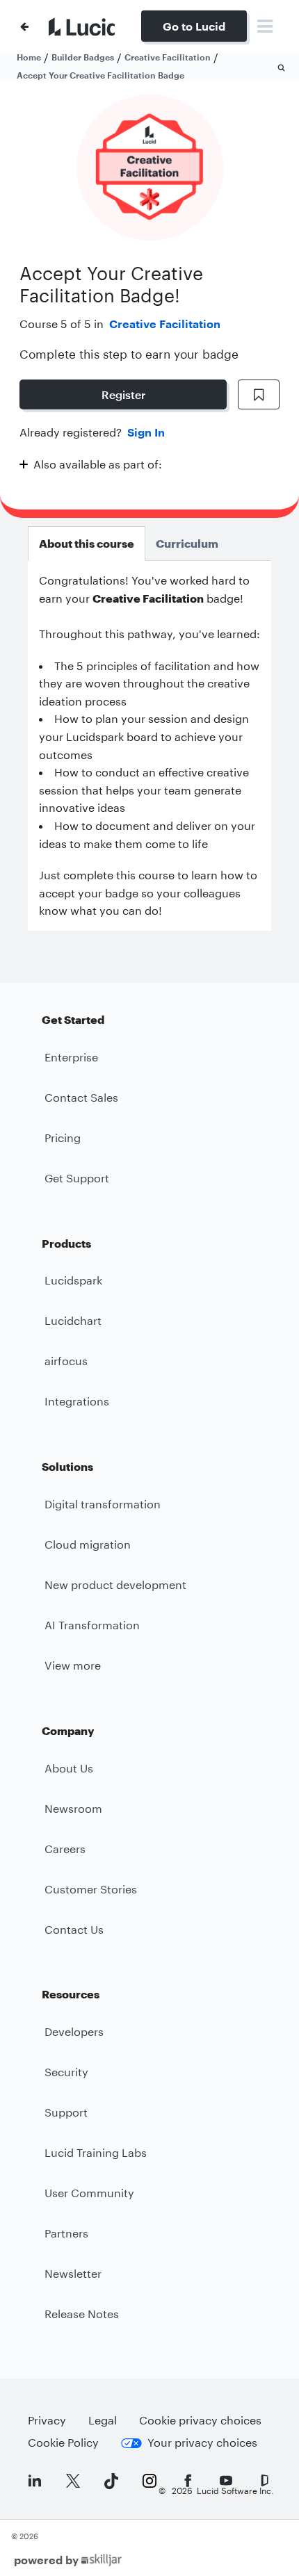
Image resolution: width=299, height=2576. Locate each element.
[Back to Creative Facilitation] (24, 26)
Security (66, 2072)
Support (66, 2112)
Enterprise (71, 1057)
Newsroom (73, 1808)
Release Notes (82, 2314)
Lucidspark (73, 1280)
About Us (69, 1768)
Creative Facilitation (165, 324)
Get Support (77, 1178)
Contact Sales (81, 1097)
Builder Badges (83, 57)
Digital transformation (103, 1504)
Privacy (47, 2420)
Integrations (77, 1401)
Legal (103, 2420)
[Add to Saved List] (259, 395)
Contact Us (74, 1929)
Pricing (63, 1138)
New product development (115, 1584)
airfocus (66, 1361)
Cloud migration (88, 1544)
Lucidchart (73, 1320)
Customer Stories (91, 1889)
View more (73, 1665)
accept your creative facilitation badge (100, 75)
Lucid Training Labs (96, 2152)
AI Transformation (92, 1625)
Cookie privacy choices (200, 2420)
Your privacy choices (202, 2442)
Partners (66, 2233)
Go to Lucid (194, 26)
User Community (89, 2193)
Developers (74, 2031)
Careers (65, 1849)
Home (29, 57)
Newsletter (73, 2273)
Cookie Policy (63, 2442)
